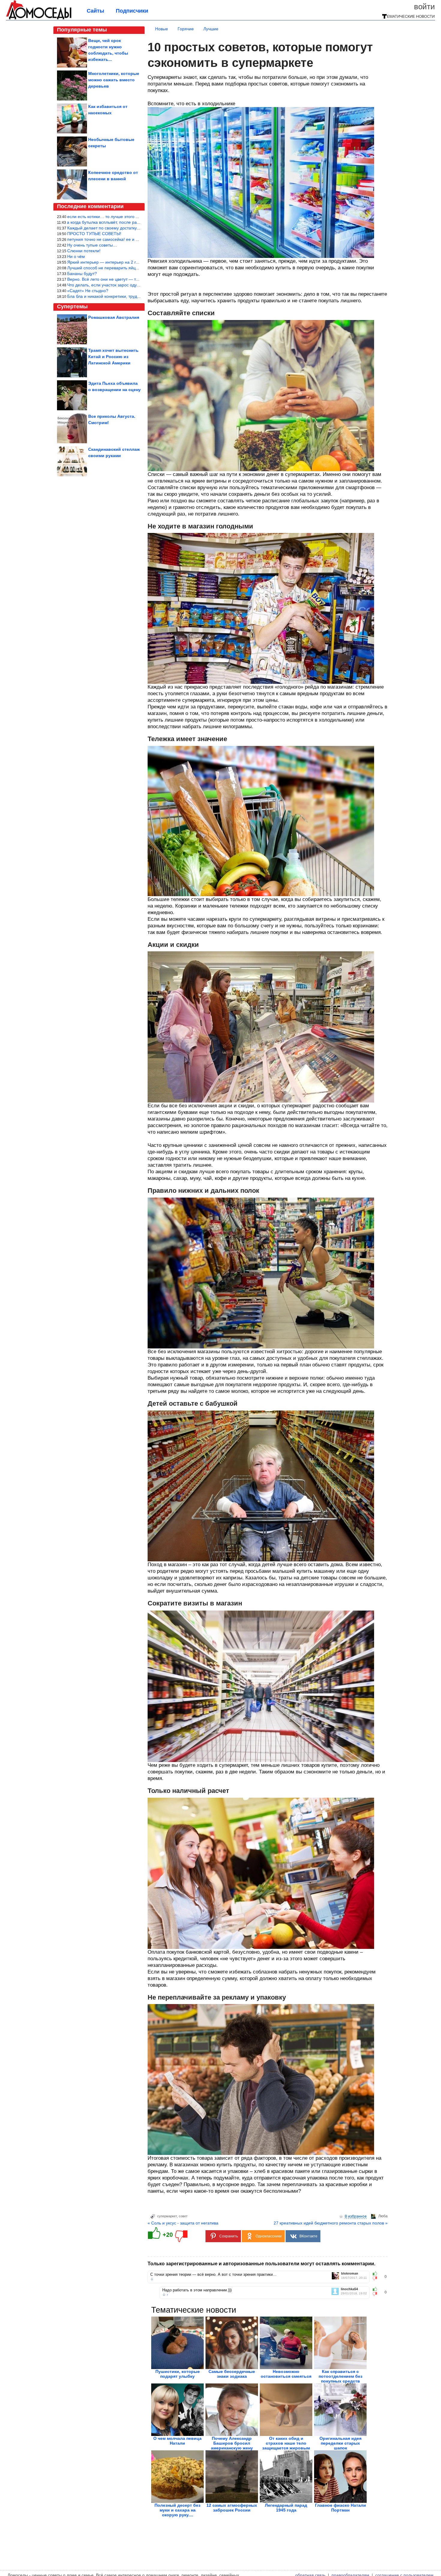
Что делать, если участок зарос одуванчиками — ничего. (123, 285)
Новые (162, 29)
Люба (383, 2216)
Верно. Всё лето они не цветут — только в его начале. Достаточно (133, 279)
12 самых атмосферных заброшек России (232, 2508)
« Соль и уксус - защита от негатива (183, 2223)
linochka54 (349, 2289)
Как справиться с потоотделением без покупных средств (340, 2376)
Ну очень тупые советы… (92, 245)
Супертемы (72, 307)
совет (183, 2216)
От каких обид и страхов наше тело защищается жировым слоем (286, 2446)
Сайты (95, 11)
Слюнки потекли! (84, 251)
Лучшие (211, 29)
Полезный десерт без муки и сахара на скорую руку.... (177, 2510)
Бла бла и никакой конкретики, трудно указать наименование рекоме (135, 296)
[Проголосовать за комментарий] (377, 2278)
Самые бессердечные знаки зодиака (232, 2374)
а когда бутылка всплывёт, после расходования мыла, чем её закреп (135, 222)
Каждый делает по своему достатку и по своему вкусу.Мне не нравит (135, 228)
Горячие (186, 29)
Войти (424, 7)
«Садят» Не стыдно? (88, 291)
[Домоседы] (39, 19)
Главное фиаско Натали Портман (340, 2508)
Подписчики (132, 11)
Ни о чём (76, 256)
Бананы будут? (82, 274)
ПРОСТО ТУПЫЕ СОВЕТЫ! (94, 234)
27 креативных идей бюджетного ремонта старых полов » (331, 2223)
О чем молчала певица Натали (177, 2441)
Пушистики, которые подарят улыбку (178, 2374)
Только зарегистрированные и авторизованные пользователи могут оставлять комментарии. (261, 2264)
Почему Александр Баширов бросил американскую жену (232, 2443)
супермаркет (167, 2216)
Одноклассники (269, 2236)
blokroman (350, 2274)
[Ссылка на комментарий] (152, 2279)
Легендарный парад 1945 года (286, 2508)
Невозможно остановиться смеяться (286, 2374)
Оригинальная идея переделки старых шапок (340, 2443)
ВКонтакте (308, 2236)
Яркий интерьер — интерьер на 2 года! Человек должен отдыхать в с (135, 262)
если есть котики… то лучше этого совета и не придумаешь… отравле (136, 217)
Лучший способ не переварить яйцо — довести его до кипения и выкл (136, 268)
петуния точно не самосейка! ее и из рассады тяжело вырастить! (131, 239)
